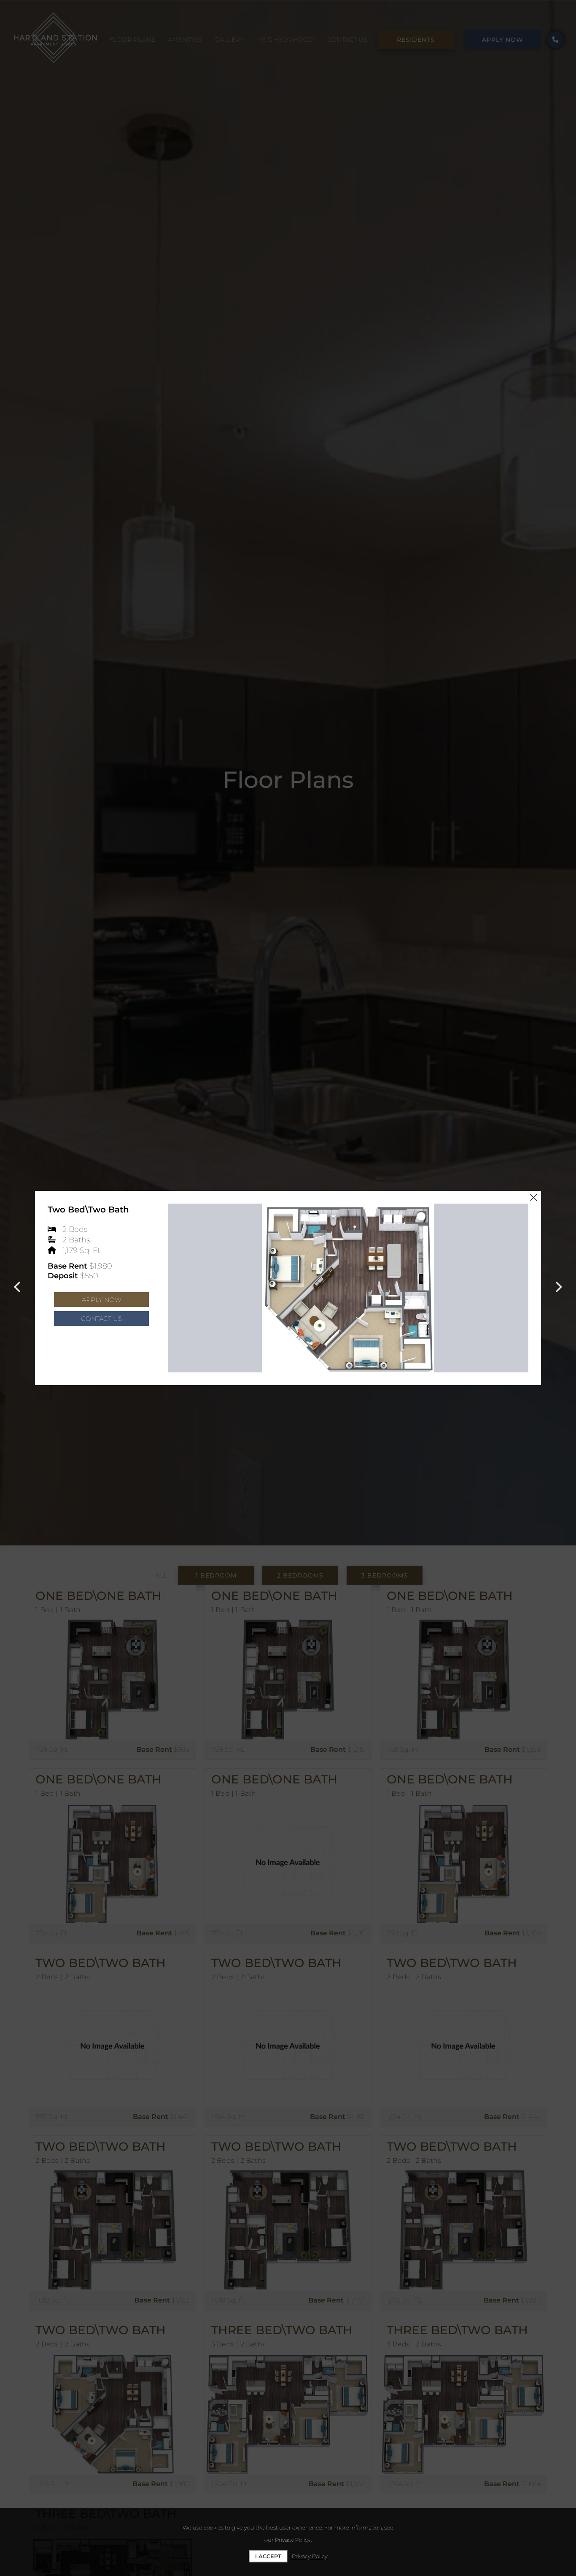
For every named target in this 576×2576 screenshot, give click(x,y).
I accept (268, 2556)
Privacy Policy (310, 2556)
